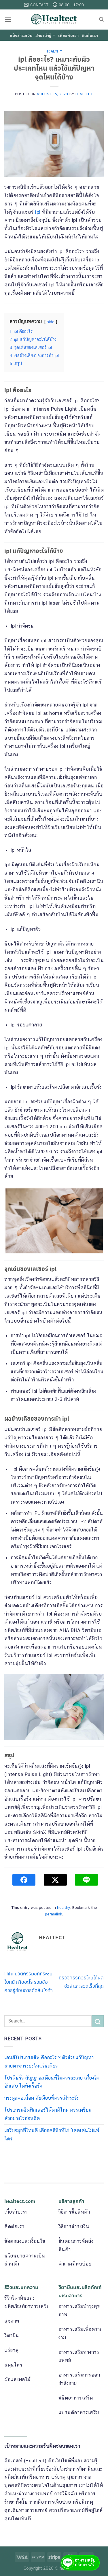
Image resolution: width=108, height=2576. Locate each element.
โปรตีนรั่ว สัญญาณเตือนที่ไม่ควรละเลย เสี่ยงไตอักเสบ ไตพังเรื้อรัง (52, 2082)
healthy (54, 51)
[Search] (101, 20)
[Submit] (98, 2021)
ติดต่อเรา (90, 35)
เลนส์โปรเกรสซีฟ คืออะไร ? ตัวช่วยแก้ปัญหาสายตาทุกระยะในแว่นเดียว (49, 2062)
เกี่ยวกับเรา (68, 35)
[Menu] (8, 20)
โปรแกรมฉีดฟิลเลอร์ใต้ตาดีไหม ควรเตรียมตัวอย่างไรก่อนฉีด (48, 2114)
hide (51, 322)
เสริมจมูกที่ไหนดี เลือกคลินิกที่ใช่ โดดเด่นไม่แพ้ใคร (52, 2135)
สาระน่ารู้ (43, 35)
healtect (84, 94)
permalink (54, 1914)
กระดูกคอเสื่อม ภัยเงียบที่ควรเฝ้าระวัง (41, 2098)
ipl (38, 212)
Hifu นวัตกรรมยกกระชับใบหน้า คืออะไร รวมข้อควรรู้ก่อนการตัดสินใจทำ (29, 1982)
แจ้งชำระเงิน (21, 35)
